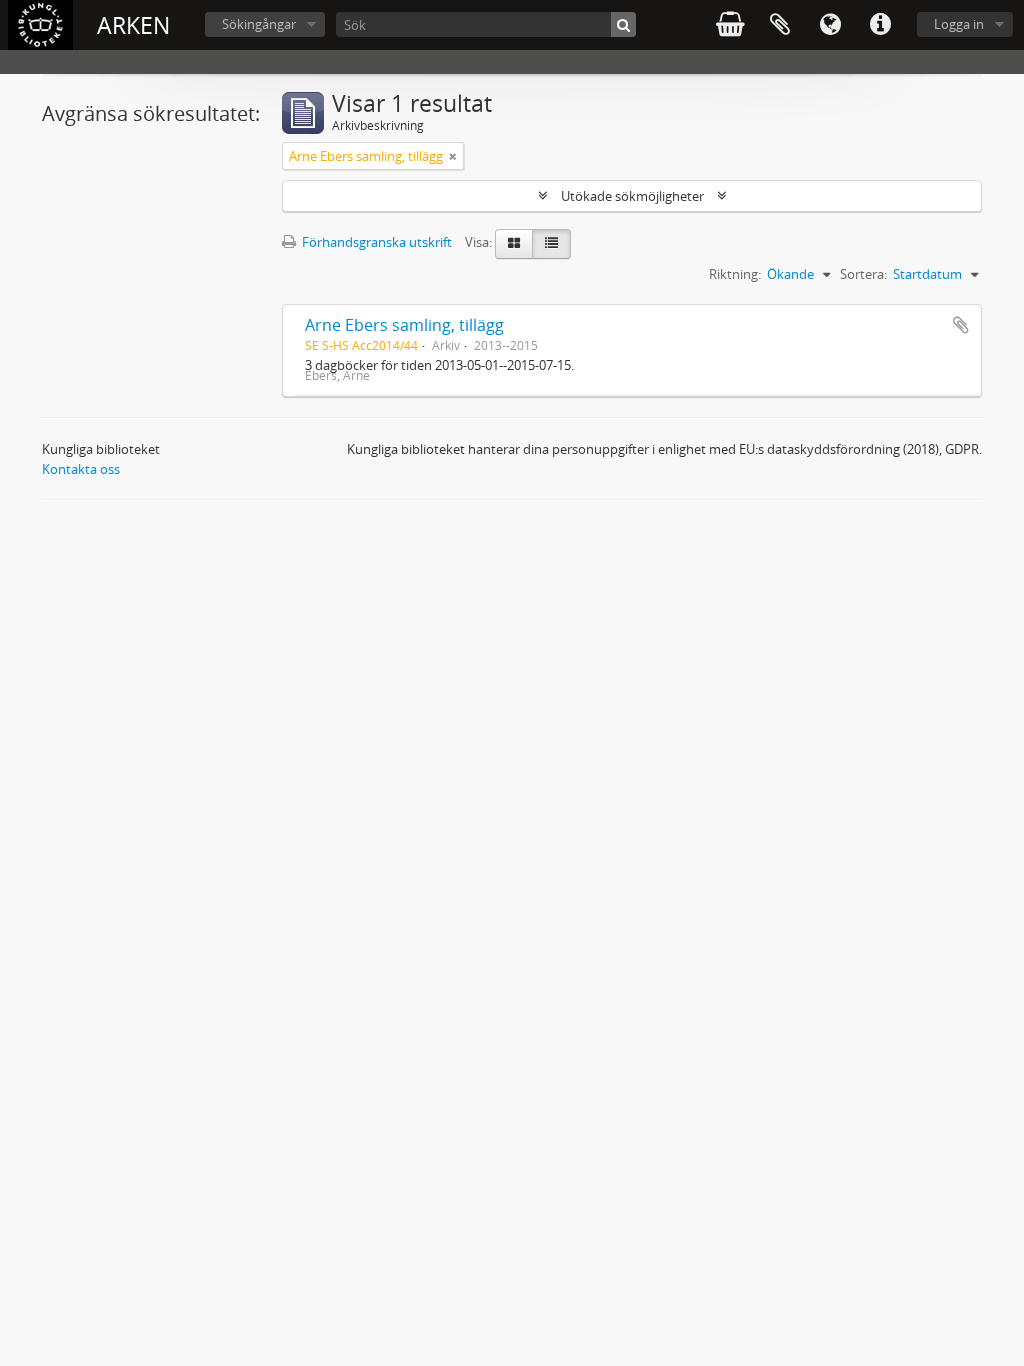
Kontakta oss (81, 469)
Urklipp (780, 25)
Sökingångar (259, 24)
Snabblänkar (880, 25)
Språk (830, 25)
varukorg (730, 25)
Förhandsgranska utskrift (375, 242)
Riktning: (735, 274)
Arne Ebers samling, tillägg (404, 325)
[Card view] (514, 244)
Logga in (959, 24)
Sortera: (863, 274)
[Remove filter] (453, 156)
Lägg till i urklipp (961, 325)
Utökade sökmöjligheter (632, 196)
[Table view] (551, 244)
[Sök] (623, 24)
